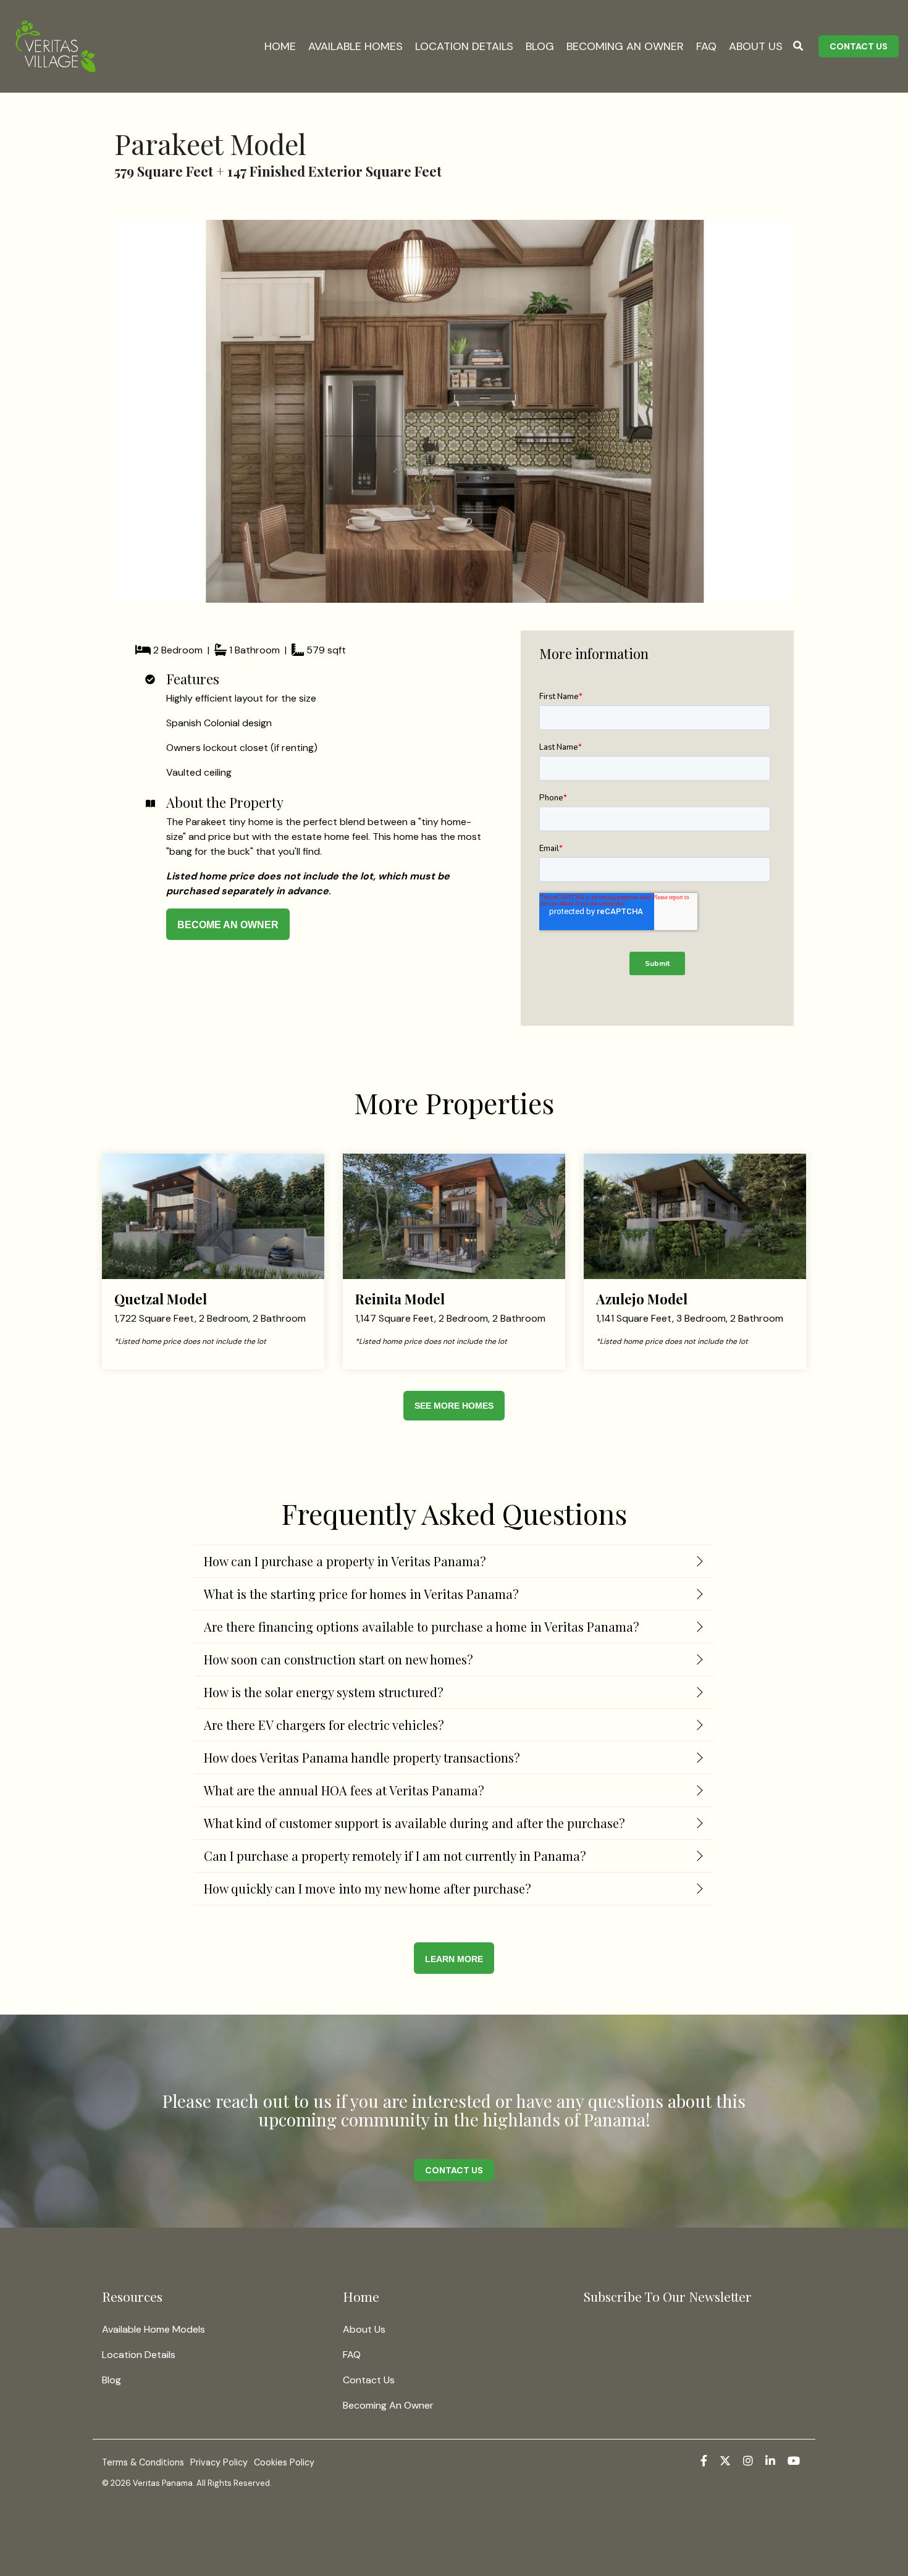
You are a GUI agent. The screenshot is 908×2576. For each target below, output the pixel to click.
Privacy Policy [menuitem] (219, 2462)
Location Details (464, 46)
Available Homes (355, 46)
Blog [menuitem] (111, 2380)
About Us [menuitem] (364, 2329)
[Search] (798, 46)
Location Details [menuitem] (139, 2355)
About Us (756, 46)
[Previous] (145, 411)
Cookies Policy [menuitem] (284, 2462)
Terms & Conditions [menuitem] (143, 2462)
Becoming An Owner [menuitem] (388, 2405)
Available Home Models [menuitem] (153, 2329)
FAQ (706, 46)
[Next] (763, 411)
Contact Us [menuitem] (369, 2380)
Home (280, 46)
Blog (540, 46)
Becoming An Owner (625, 46)
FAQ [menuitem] (352, 2355)
